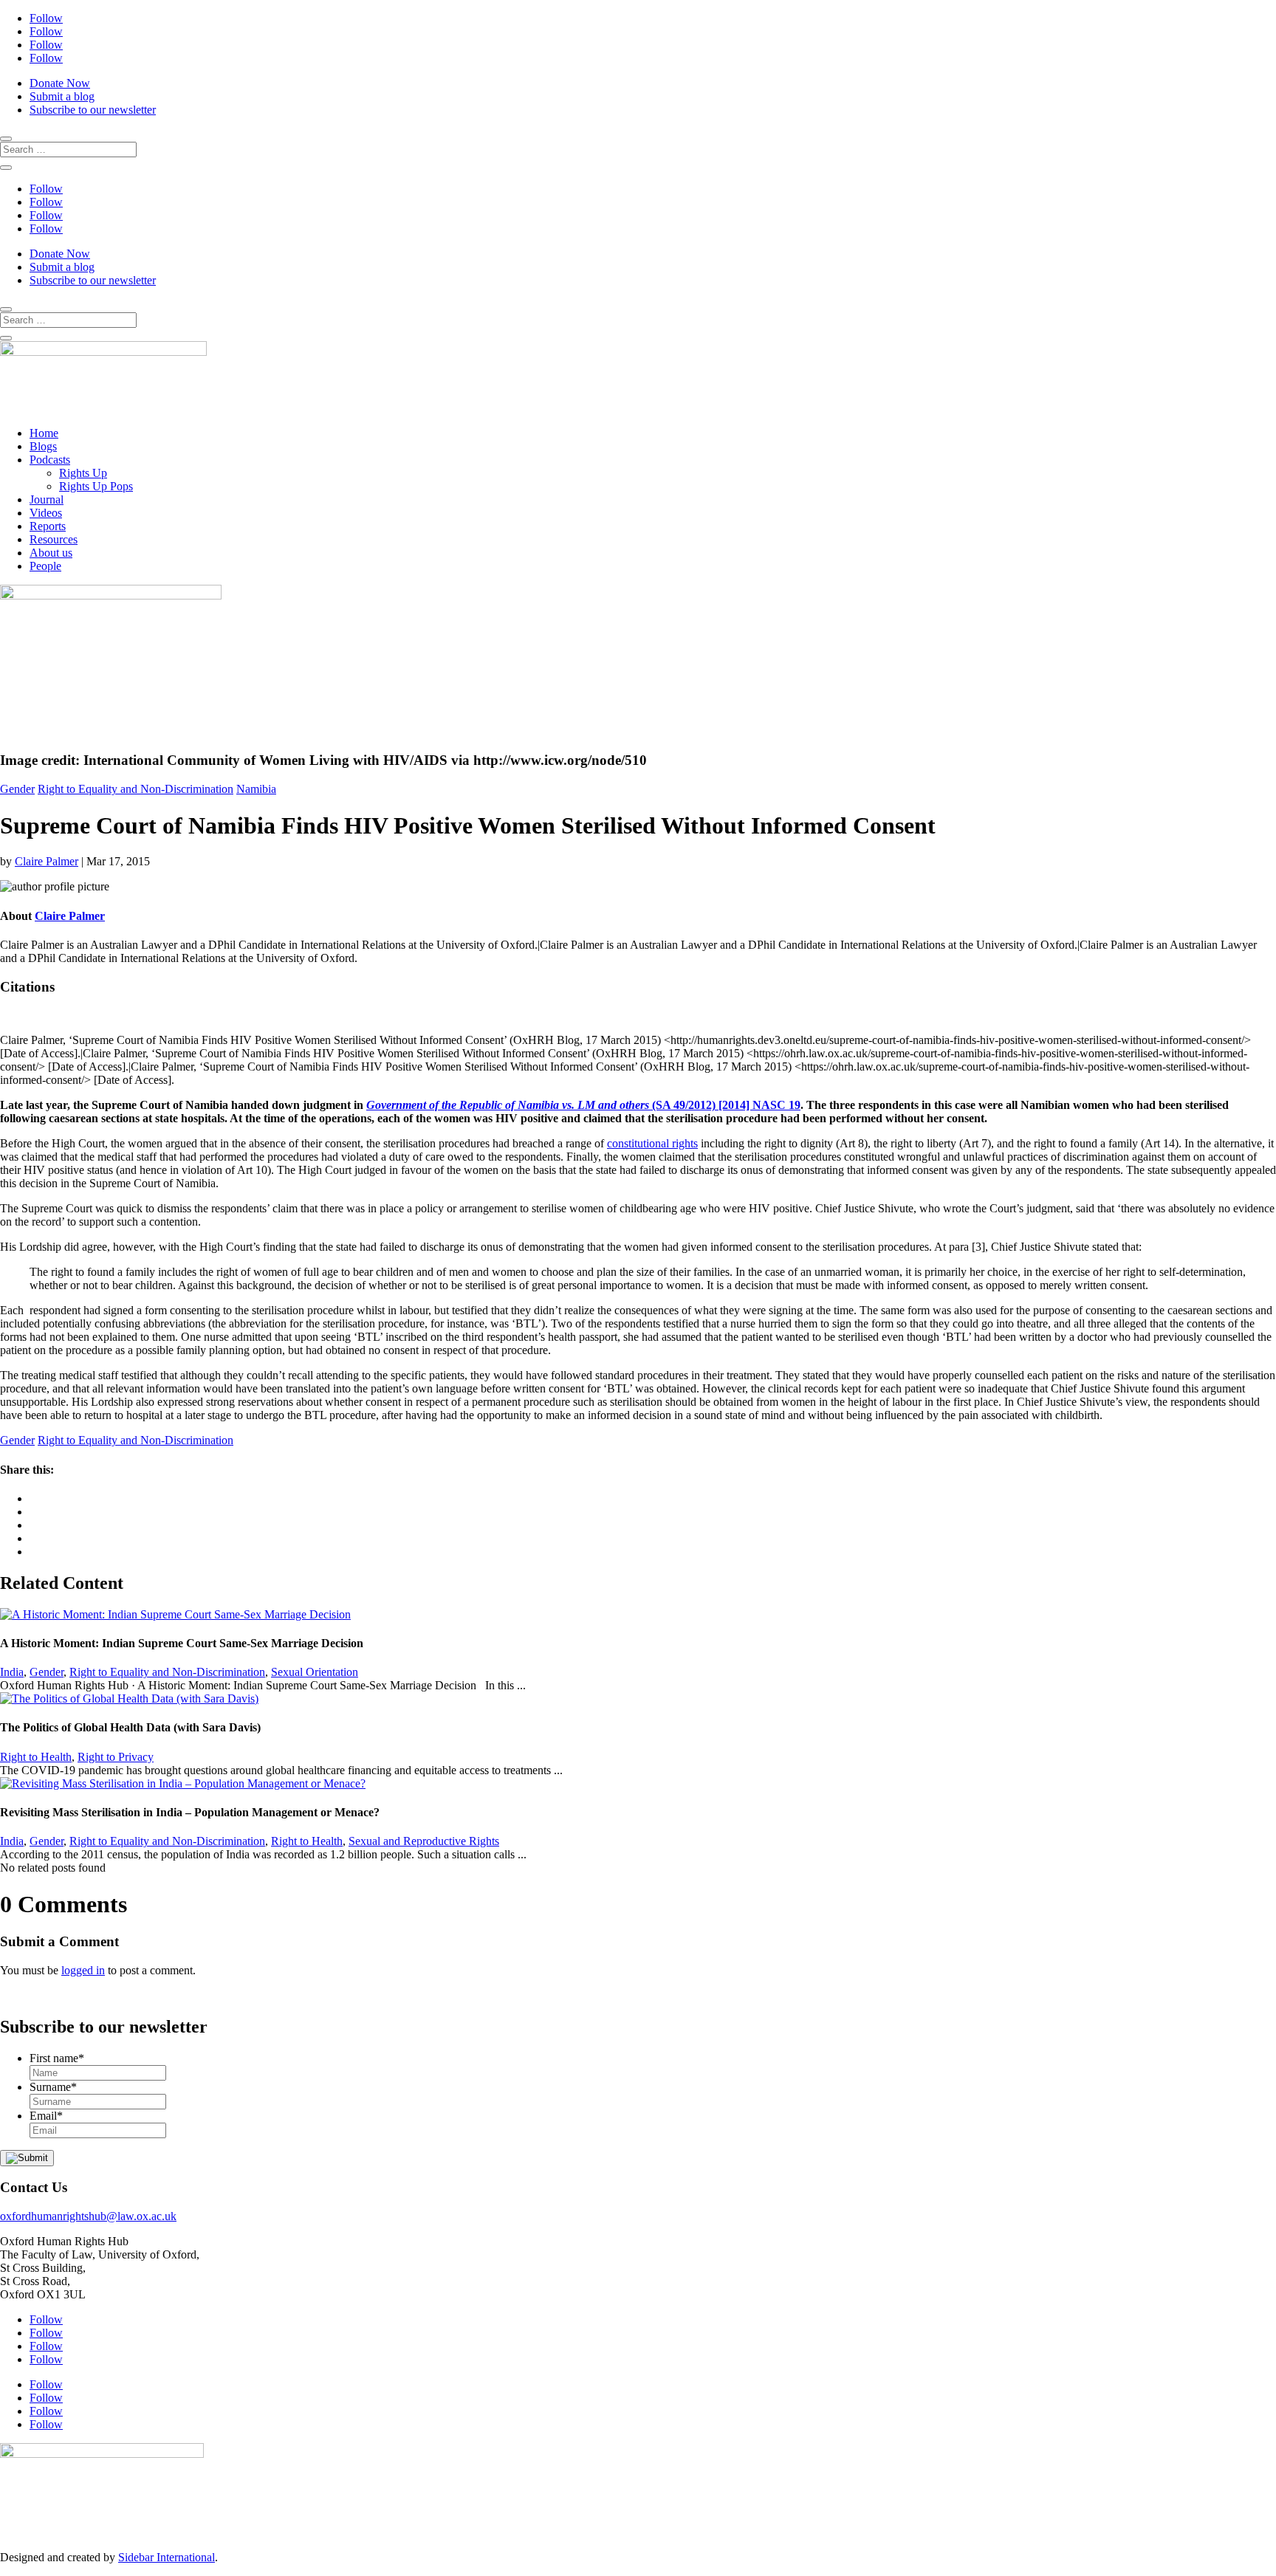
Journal (47, 499)
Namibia (256, 789)
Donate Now (60, 83)
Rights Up (83, 473)
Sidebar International (167, 2557)
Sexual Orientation (315, 1672)
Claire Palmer (47, 861)
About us (51, 553)
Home (44, 433)
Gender (17, 789)
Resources (54, 539)
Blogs (43, 446)
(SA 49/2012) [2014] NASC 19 (583, 1105)
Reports (48, 526)
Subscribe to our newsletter (93, 110)
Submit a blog (62, 96)
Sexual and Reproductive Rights (424, 1841)
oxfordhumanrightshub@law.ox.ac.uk (88, 2216)
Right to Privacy (116, 1757)
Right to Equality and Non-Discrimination (136, 789)
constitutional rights (652, 1143)
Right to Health (36, 1757)
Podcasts (50, 460)
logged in (83, 1970)
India (12, 1672)
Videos (46, 513)
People (45, 566)
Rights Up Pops (96, 486)
